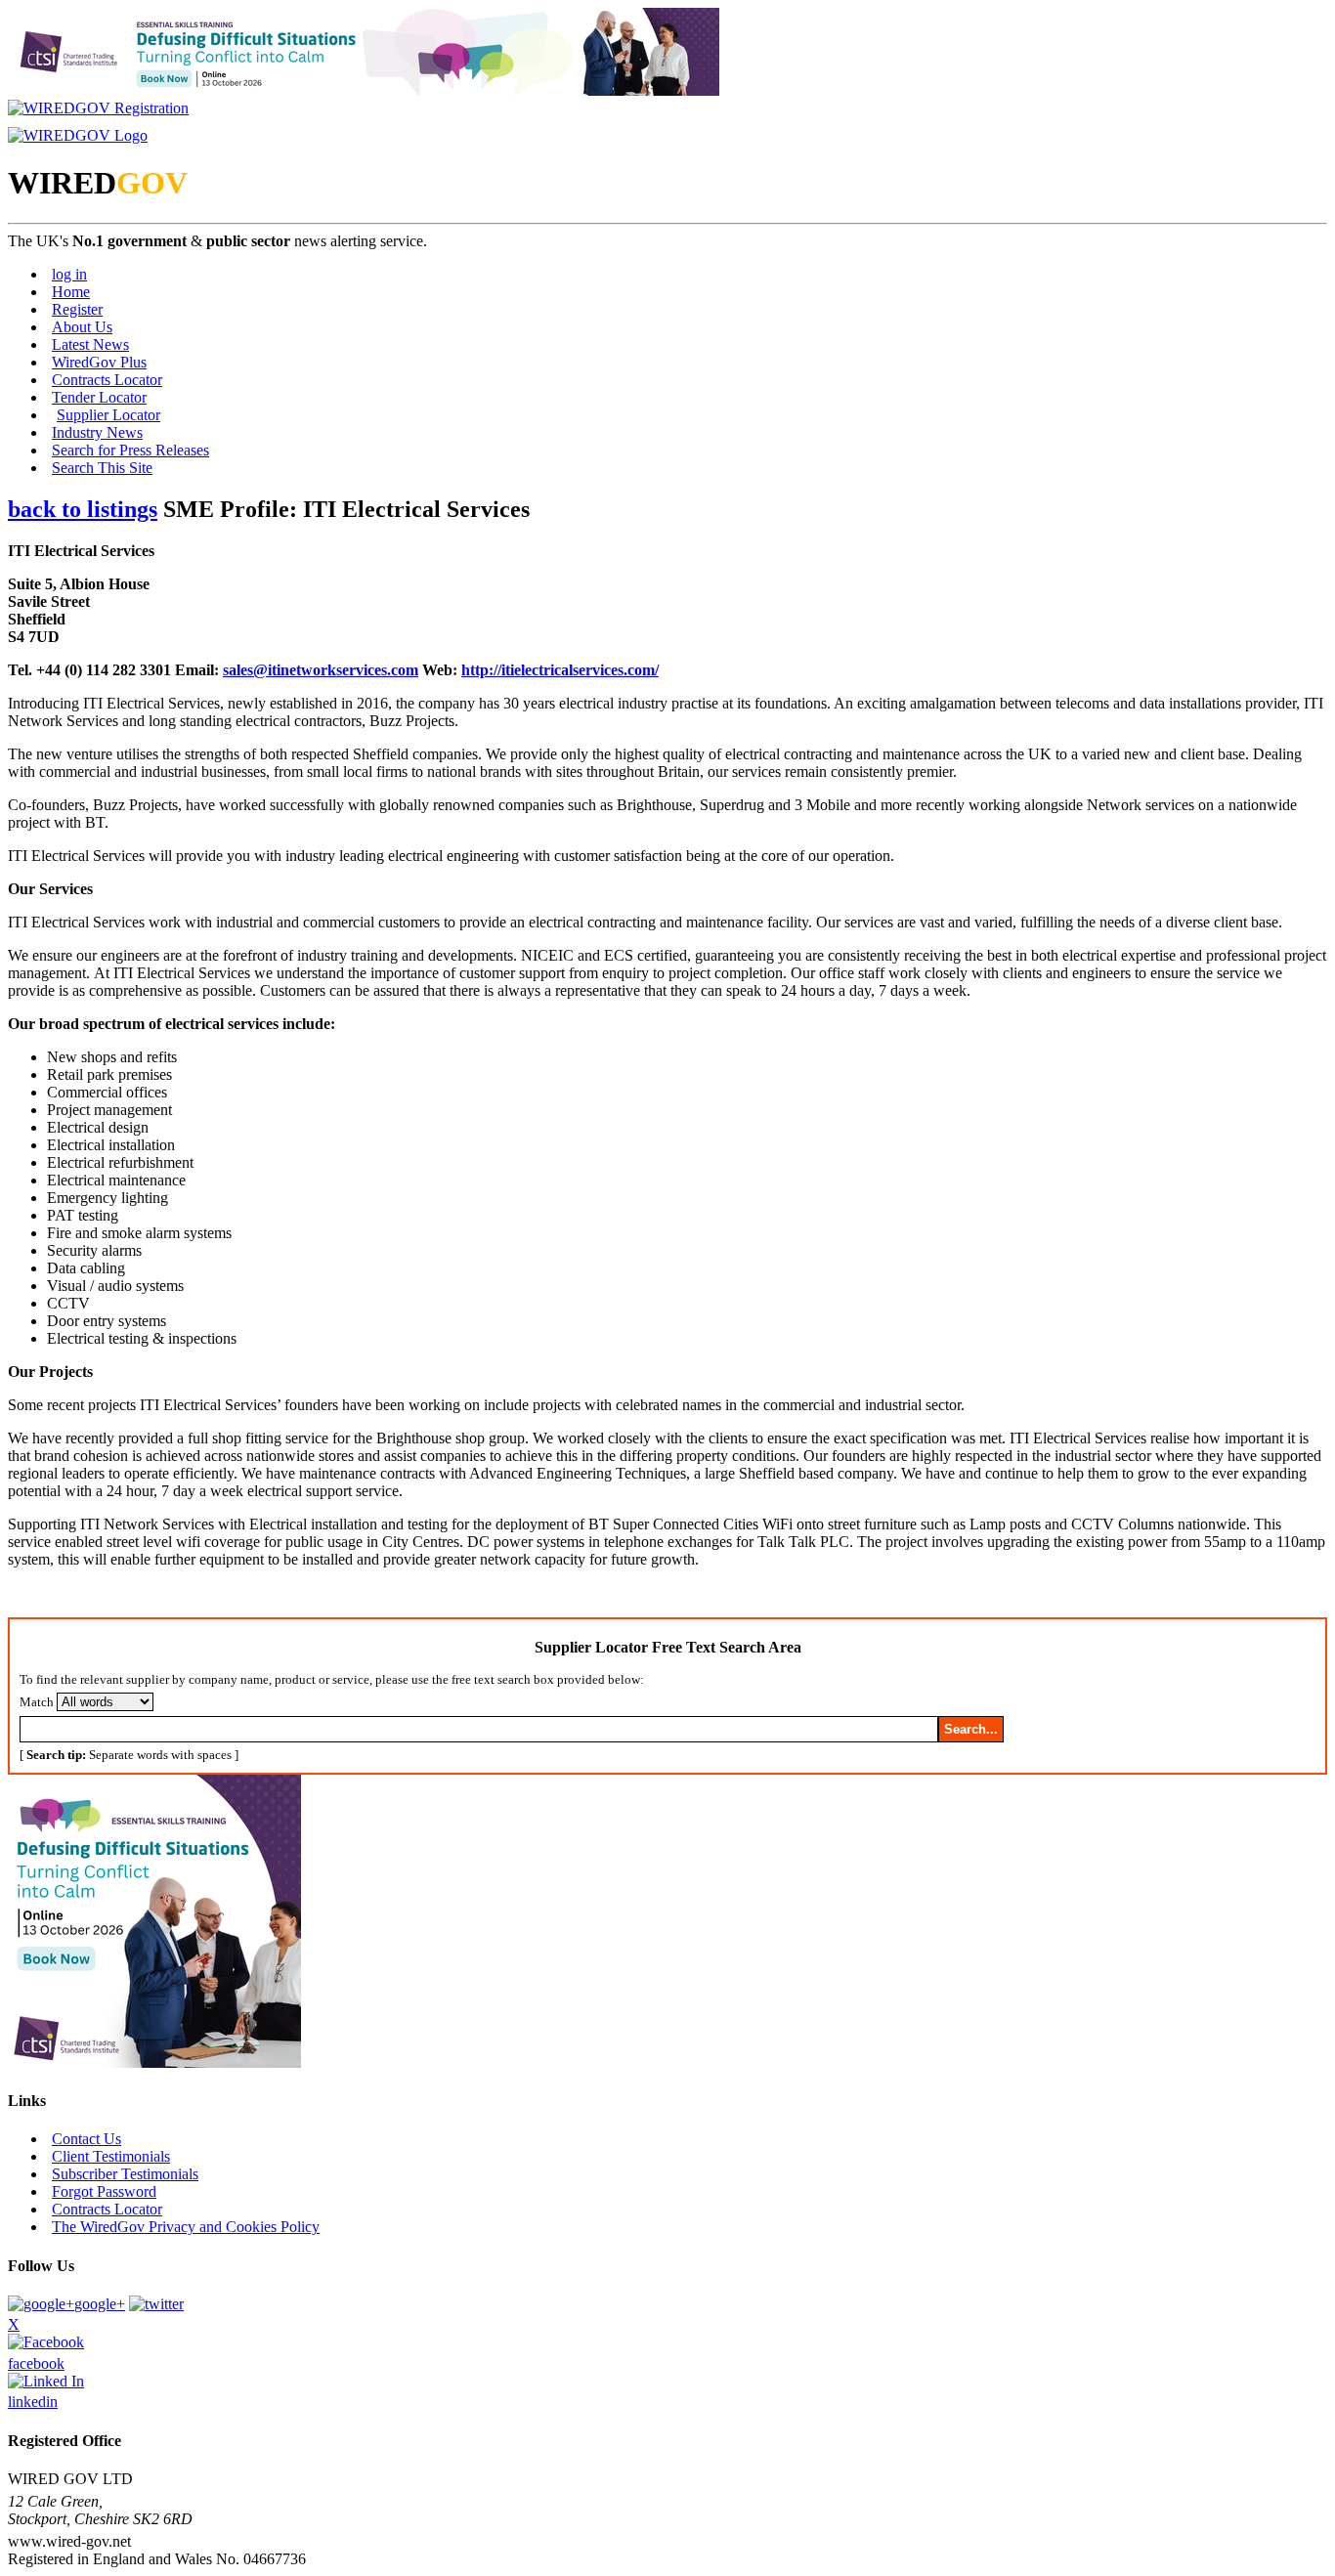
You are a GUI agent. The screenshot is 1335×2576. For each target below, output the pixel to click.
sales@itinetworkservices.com (321, 670)
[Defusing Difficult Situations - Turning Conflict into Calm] (364, 90)
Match (37, 1702)
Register (77, 309)
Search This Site (102, 468)
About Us (82, 327)
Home (71, 292)
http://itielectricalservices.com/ (560, 670)
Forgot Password (104, 2191)
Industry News (97, 432)
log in (69, 274)
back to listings (83, 509)
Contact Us (86, 2139)
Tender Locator (99, 397)
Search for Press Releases (130, 450)
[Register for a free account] (98, 108)
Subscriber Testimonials (125, 2174)
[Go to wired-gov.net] (78, 135)
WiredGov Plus (99, 362)
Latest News (90, 344)
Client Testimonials (111, 2156)
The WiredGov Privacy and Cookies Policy (186, 2227)
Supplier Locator (108, 415)
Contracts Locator (107, 380)
